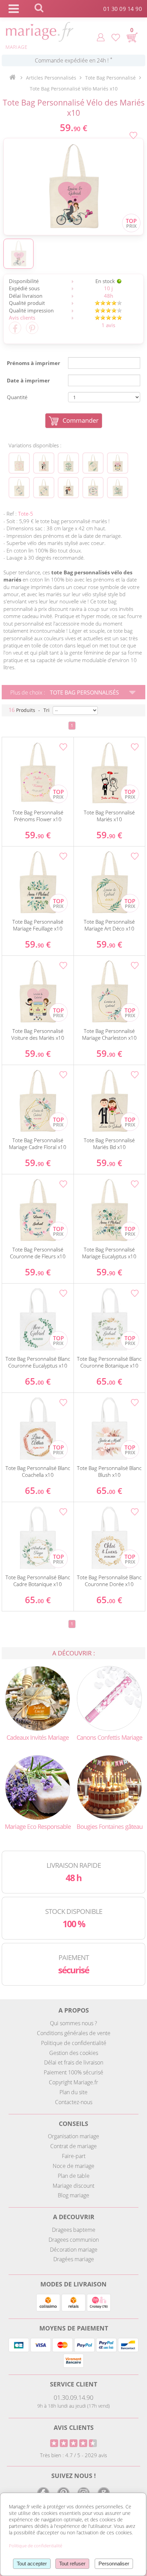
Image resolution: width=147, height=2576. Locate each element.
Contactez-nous (74, 2102)
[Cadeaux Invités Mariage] (38, 1698)
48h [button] (109, 296)
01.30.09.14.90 (73, 2397)
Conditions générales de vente (74, 2033)
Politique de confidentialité (74, 2043)
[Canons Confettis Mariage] (109, 1698)
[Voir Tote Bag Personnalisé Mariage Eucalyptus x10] (118, 488)
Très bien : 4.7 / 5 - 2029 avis (73, 2455)
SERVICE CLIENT (73, 2384)
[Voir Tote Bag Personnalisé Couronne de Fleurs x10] (93, 488)
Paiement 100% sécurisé (73, 2072)
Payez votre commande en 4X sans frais (74, 60)
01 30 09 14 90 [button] (123, 9)
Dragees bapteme (74, 2230)
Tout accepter (32, 2564)
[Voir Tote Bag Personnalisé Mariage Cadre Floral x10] (44, 488)
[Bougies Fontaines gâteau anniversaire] (109, 1787)
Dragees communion (74, 2240)
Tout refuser (72, 2564)
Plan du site (73, 2092)
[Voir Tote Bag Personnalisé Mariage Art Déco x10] (93, 463)
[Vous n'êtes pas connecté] (101, 37)
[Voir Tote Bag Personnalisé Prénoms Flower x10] (19, 463)
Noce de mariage (73, 2166)
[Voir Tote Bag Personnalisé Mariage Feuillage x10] (68, 463)
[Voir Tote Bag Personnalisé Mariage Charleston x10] (19, 488)
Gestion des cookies (74, 2053)
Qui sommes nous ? (73, 2023)
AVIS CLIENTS (74, 2427)
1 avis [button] (108, 325)
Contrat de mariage (73, 2146)
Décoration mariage (74, 2250)
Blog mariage (73, 2195)
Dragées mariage (74, 2259)
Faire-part (74, 2156)
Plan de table (74, 2176)
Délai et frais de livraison (74, 2062)
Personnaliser (114, 2564)
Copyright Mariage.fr (73, 2082)
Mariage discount (73, 2186)
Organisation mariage (73, 2136)
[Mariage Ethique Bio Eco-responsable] (38, 1787)
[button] (14, 166)
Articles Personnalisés (51, 78)
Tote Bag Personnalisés (84, 692)
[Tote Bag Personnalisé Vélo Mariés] (73, 187)
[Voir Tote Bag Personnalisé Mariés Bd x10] (68, 488)
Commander (81, 420)
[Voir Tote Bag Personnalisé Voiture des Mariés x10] (118, 463)
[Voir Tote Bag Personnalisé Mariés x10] (44, 463)
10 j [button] (108, 288)
